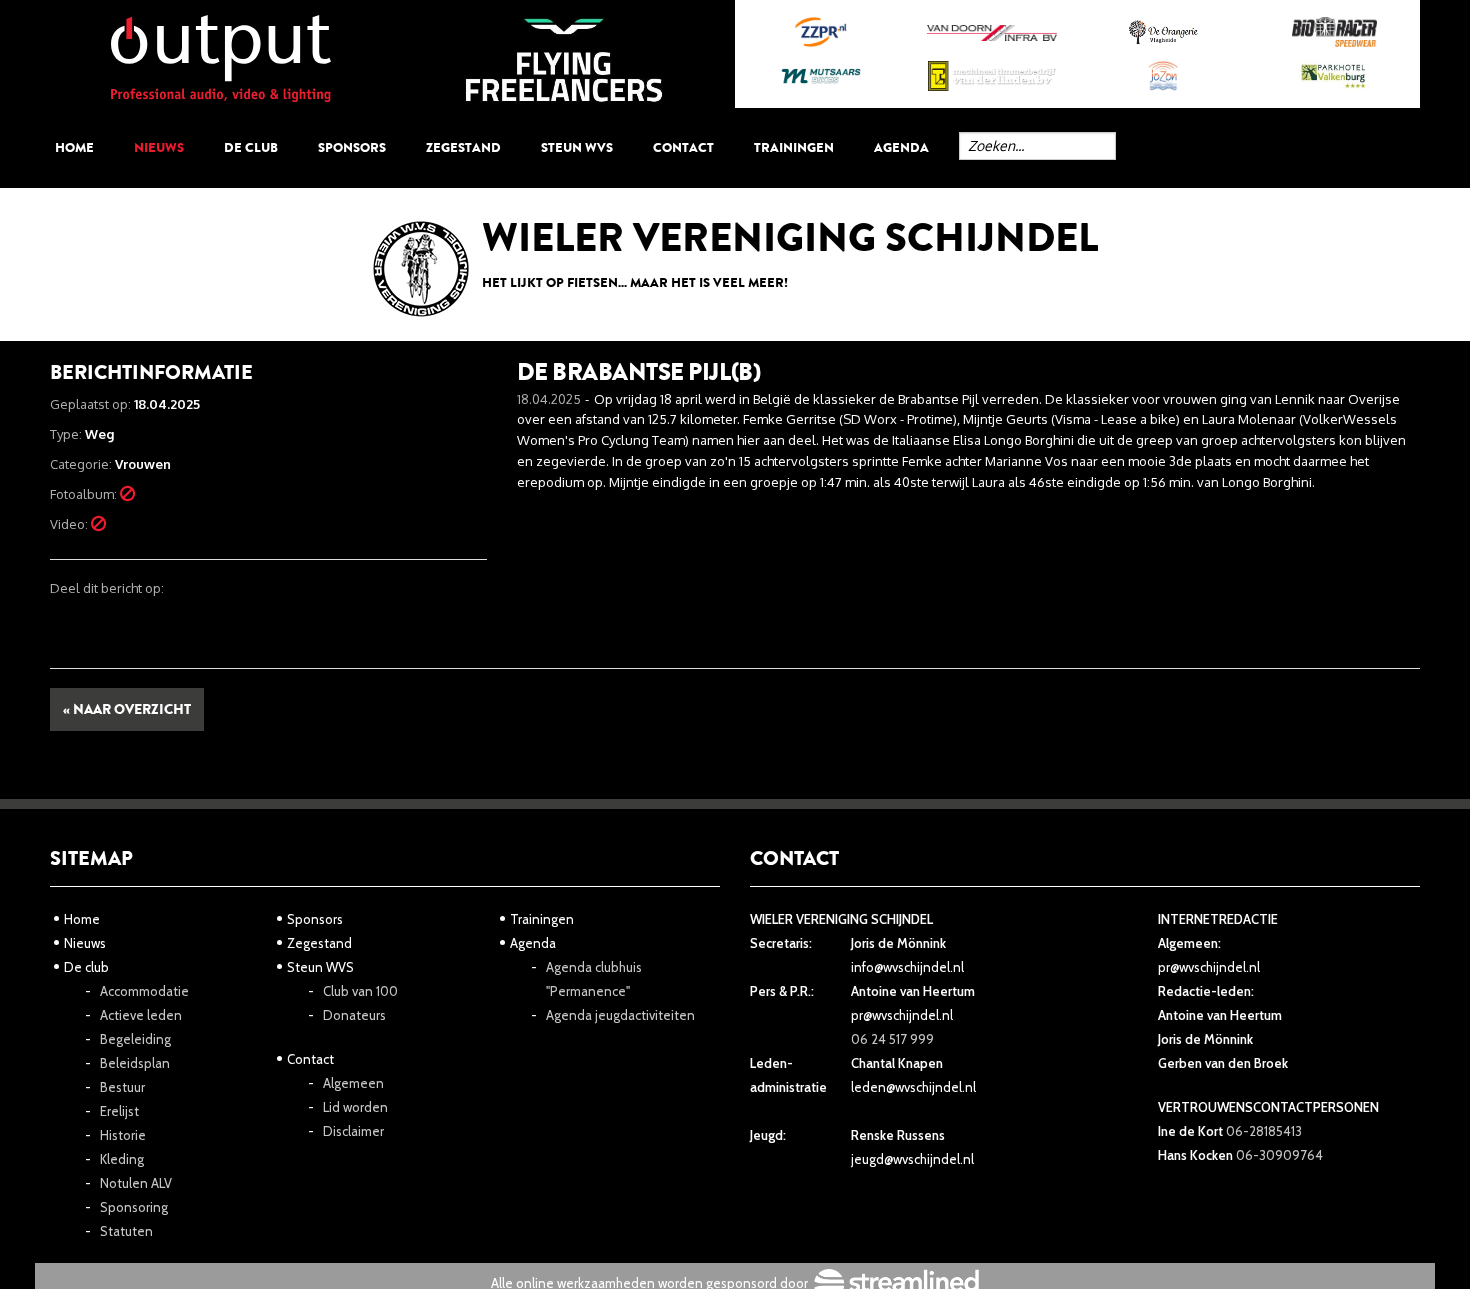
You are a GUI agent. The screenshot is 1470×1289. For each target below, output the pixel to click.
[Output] (221, 57)
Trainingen (794, 147)
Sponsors (352, 147)
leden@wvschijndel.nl (913, 1087)
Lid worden (355, 1107)
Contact (683, 147)
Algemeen (353, 1083)
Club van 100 (360, 991)
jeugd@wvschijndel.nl (912, 1159)
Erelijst (119, 1111)
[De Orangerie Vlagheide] (1163, 32)
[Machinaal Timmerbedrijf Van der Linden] (991, 76)
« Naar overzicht (127, 709)
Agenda (901, 147)
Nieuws (159, 147)
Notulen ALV (136, 1183)
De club (251, 147)
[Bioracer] (1334, 32)
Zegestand (463, 147)
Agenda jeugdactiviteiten (620, 1015)
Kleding (122, 1159)
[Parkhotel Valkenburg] (1334, 76)
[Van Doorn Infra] (991, 32)
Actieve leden (141, 1015)
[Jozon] (1163, 76)
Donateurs (354, 1015)
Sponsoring (134, 1207)
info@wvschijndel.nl (907, 967)
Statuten (126, 1231)
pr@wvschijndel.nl (902, 1015)
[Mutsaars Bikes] (820, 76)
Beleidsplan (135, 1063)
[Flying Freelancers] (564, 59)
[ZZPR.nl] (820, 32)
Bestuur (122, 1087)
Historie (123, 1135)
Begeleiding (135, 1039)
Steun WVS (577, 147)
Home (74, 147)
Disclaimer (353, 1131)
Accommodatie (144, 991)
